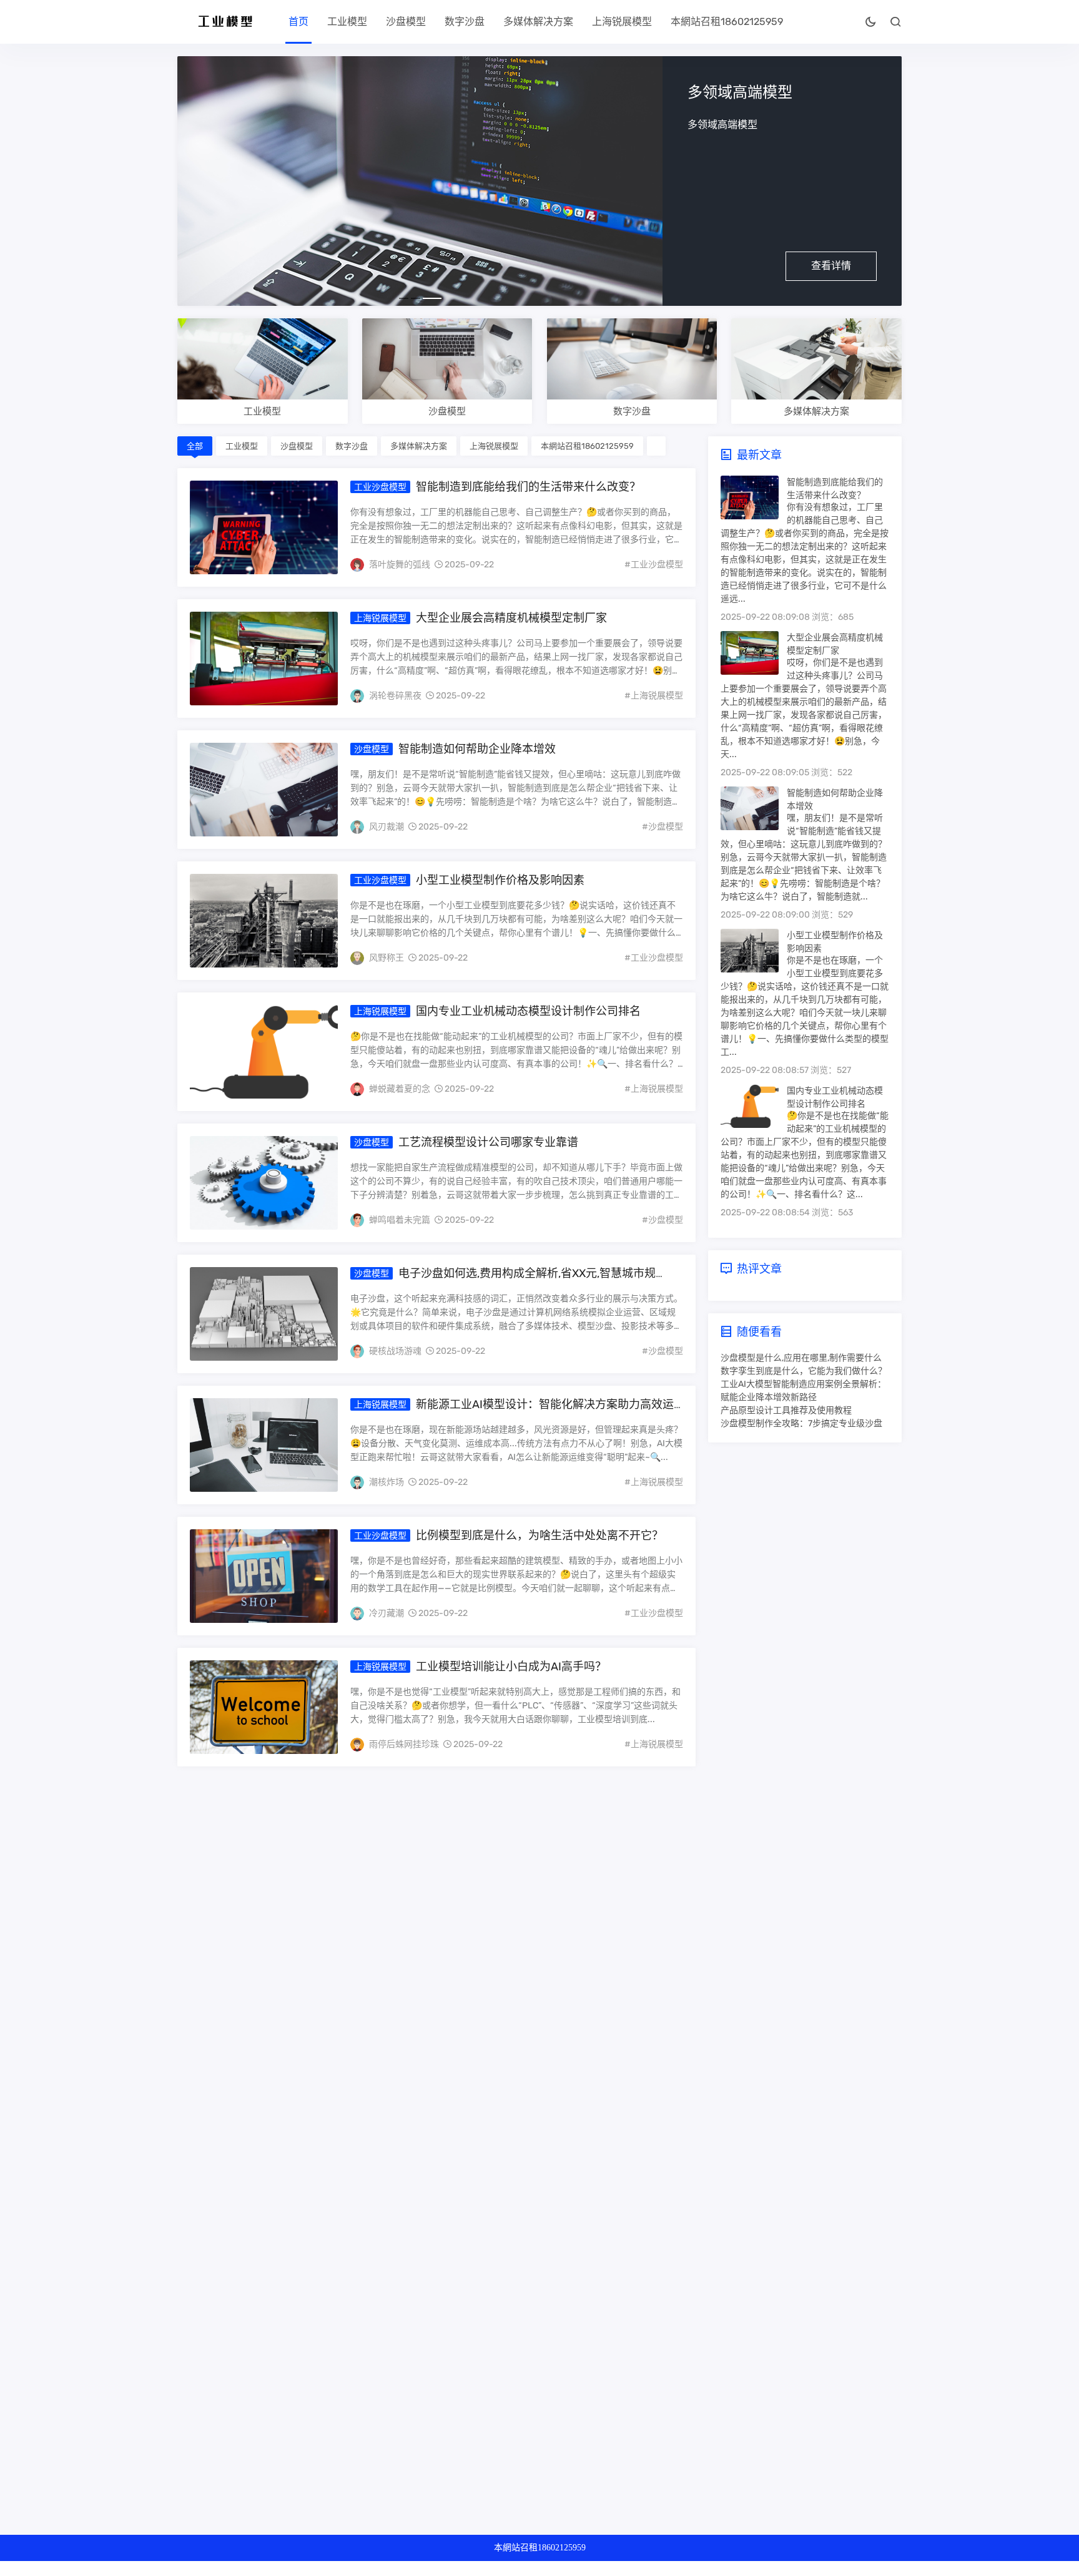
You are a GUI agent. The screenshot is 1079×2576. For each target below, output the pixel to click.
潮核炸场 (387, 1482)
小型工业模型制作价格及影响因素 (500, 880)
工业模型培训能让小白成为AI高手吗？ (511, 1667)
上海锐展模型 (622, 22)
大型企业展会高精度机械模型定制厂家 (511, 618)
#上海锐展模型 (654, 696)
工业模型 (347, 22)
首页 (298, 22)
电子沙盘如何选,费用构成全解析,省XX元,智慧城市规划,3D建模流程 (503, 1280)
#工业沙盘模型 (654, 565)
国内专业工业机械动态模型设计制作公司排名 (528, 1011)
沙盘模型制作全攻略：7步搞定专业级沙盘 (801, 1423)
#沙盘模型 (663, 827)
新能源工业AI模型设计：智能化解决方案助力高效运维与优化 (512, 1411)
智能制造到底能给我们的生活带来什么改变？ (528, 487)
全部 (195, 446)
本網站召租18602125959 (727, 22)
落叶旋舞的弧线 (400, 565)
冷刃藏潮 (387, 1613)
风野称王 (387, 958)
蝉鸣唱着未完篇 (400, 1220)
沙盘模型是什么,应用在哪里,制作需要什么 (801, 1358)
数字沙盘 (465, 22)
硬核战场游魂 (395, 1351)
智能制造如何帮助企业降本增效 (477, 749)
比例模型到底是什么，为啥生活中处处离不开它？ (539, 1535)
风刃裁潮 (387, 827)
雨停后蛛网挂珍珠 (404, 1744)
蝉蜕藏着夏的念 (400, 1089)
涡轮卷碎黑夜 (395, 696)
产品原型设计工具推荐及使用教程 (786, 1410)
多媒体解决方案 (538, 22)
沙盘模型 (406, 22)
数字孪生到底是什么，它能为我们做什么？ (804, 1371)
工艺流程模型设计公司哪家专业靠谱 (488, 1142)
